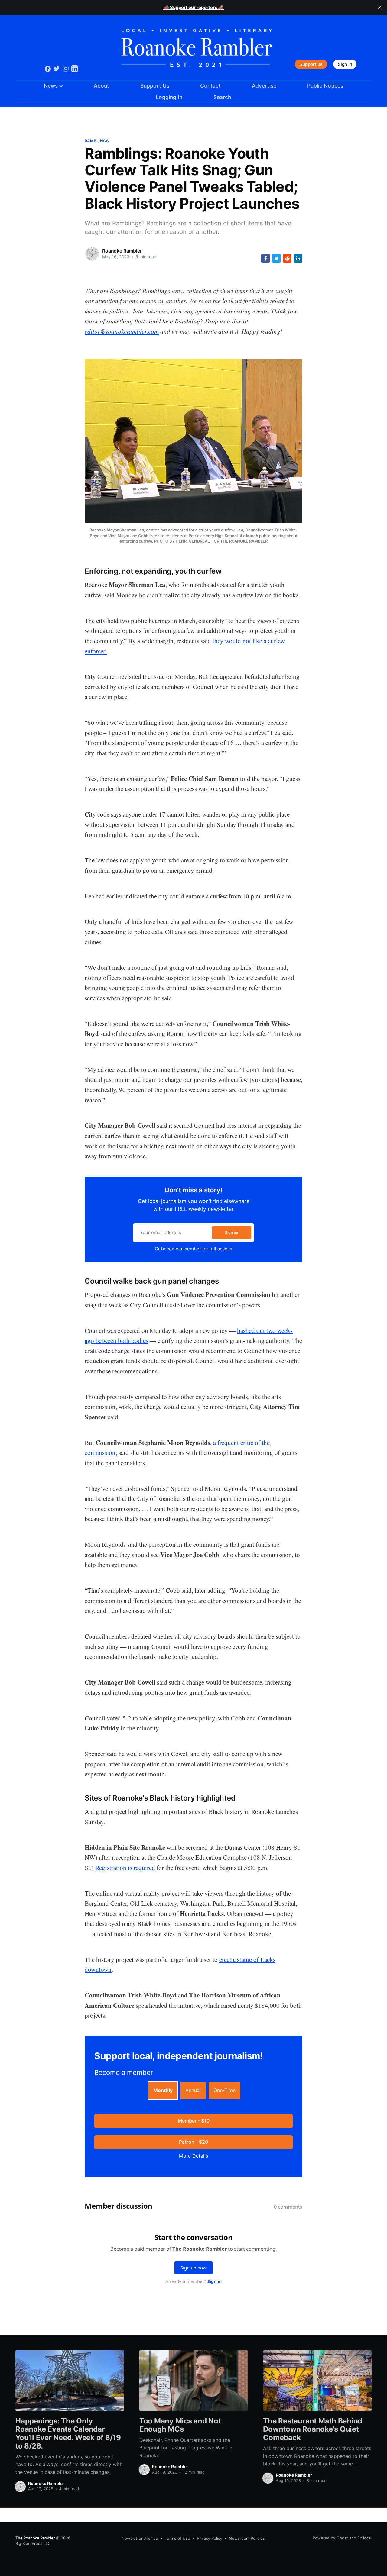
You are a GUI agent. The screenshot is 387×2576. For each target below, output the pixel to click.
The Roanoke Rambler (35, 2538)
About (101, 86)
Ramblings (97, 141)
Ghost (342, 2538)
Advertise (264, 86)
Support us (311, 64)
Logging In (169, 97)
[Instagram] (66, 68)
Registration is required (125, 1868)
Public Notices (325, 86)
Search (222, 97)
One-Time (224, 2090)
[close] (380, 7)
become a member (181, 1249)
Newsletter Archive (140, 2538)
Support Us (155, 86)
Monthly (163, 2090)
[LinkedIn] (75, 68)
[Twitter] (57, 68)
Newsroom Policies (247, 2538)
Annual (193, 2090)
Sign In (345, 64)
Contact (210, 86)
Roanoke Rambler (122, 251)
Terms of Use (177, 2538)
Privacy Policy (210, 2538)
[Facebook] (48, 68)
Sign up (232, 1232)
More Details (193, 2156)
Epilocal (364, 2538)
